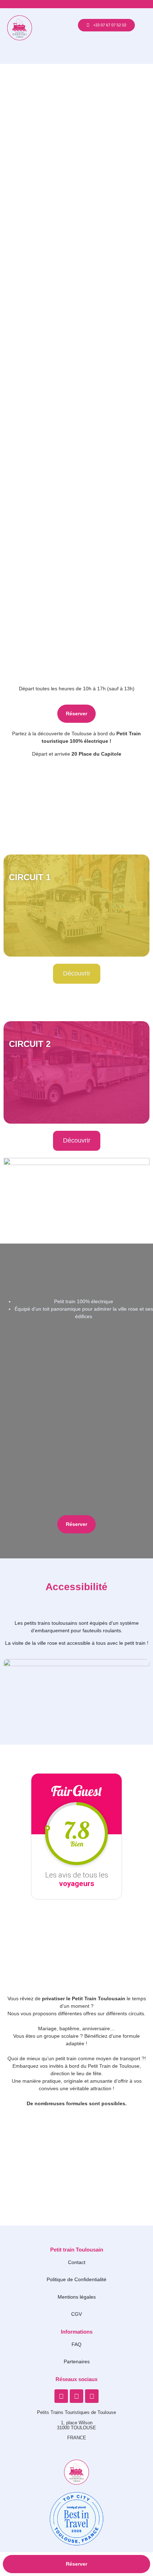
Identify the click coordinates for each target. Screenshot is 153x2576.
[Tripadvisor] (92, 2396)
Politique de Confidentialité (76, 2279)
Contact (77, 2262)
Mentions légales (77, 2297)
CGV (76, 2314)
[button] (77, 55)
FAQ (76, 2344)
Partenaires (77, 2361)
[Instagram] (76, 2396)
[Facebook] (61, 2396)
